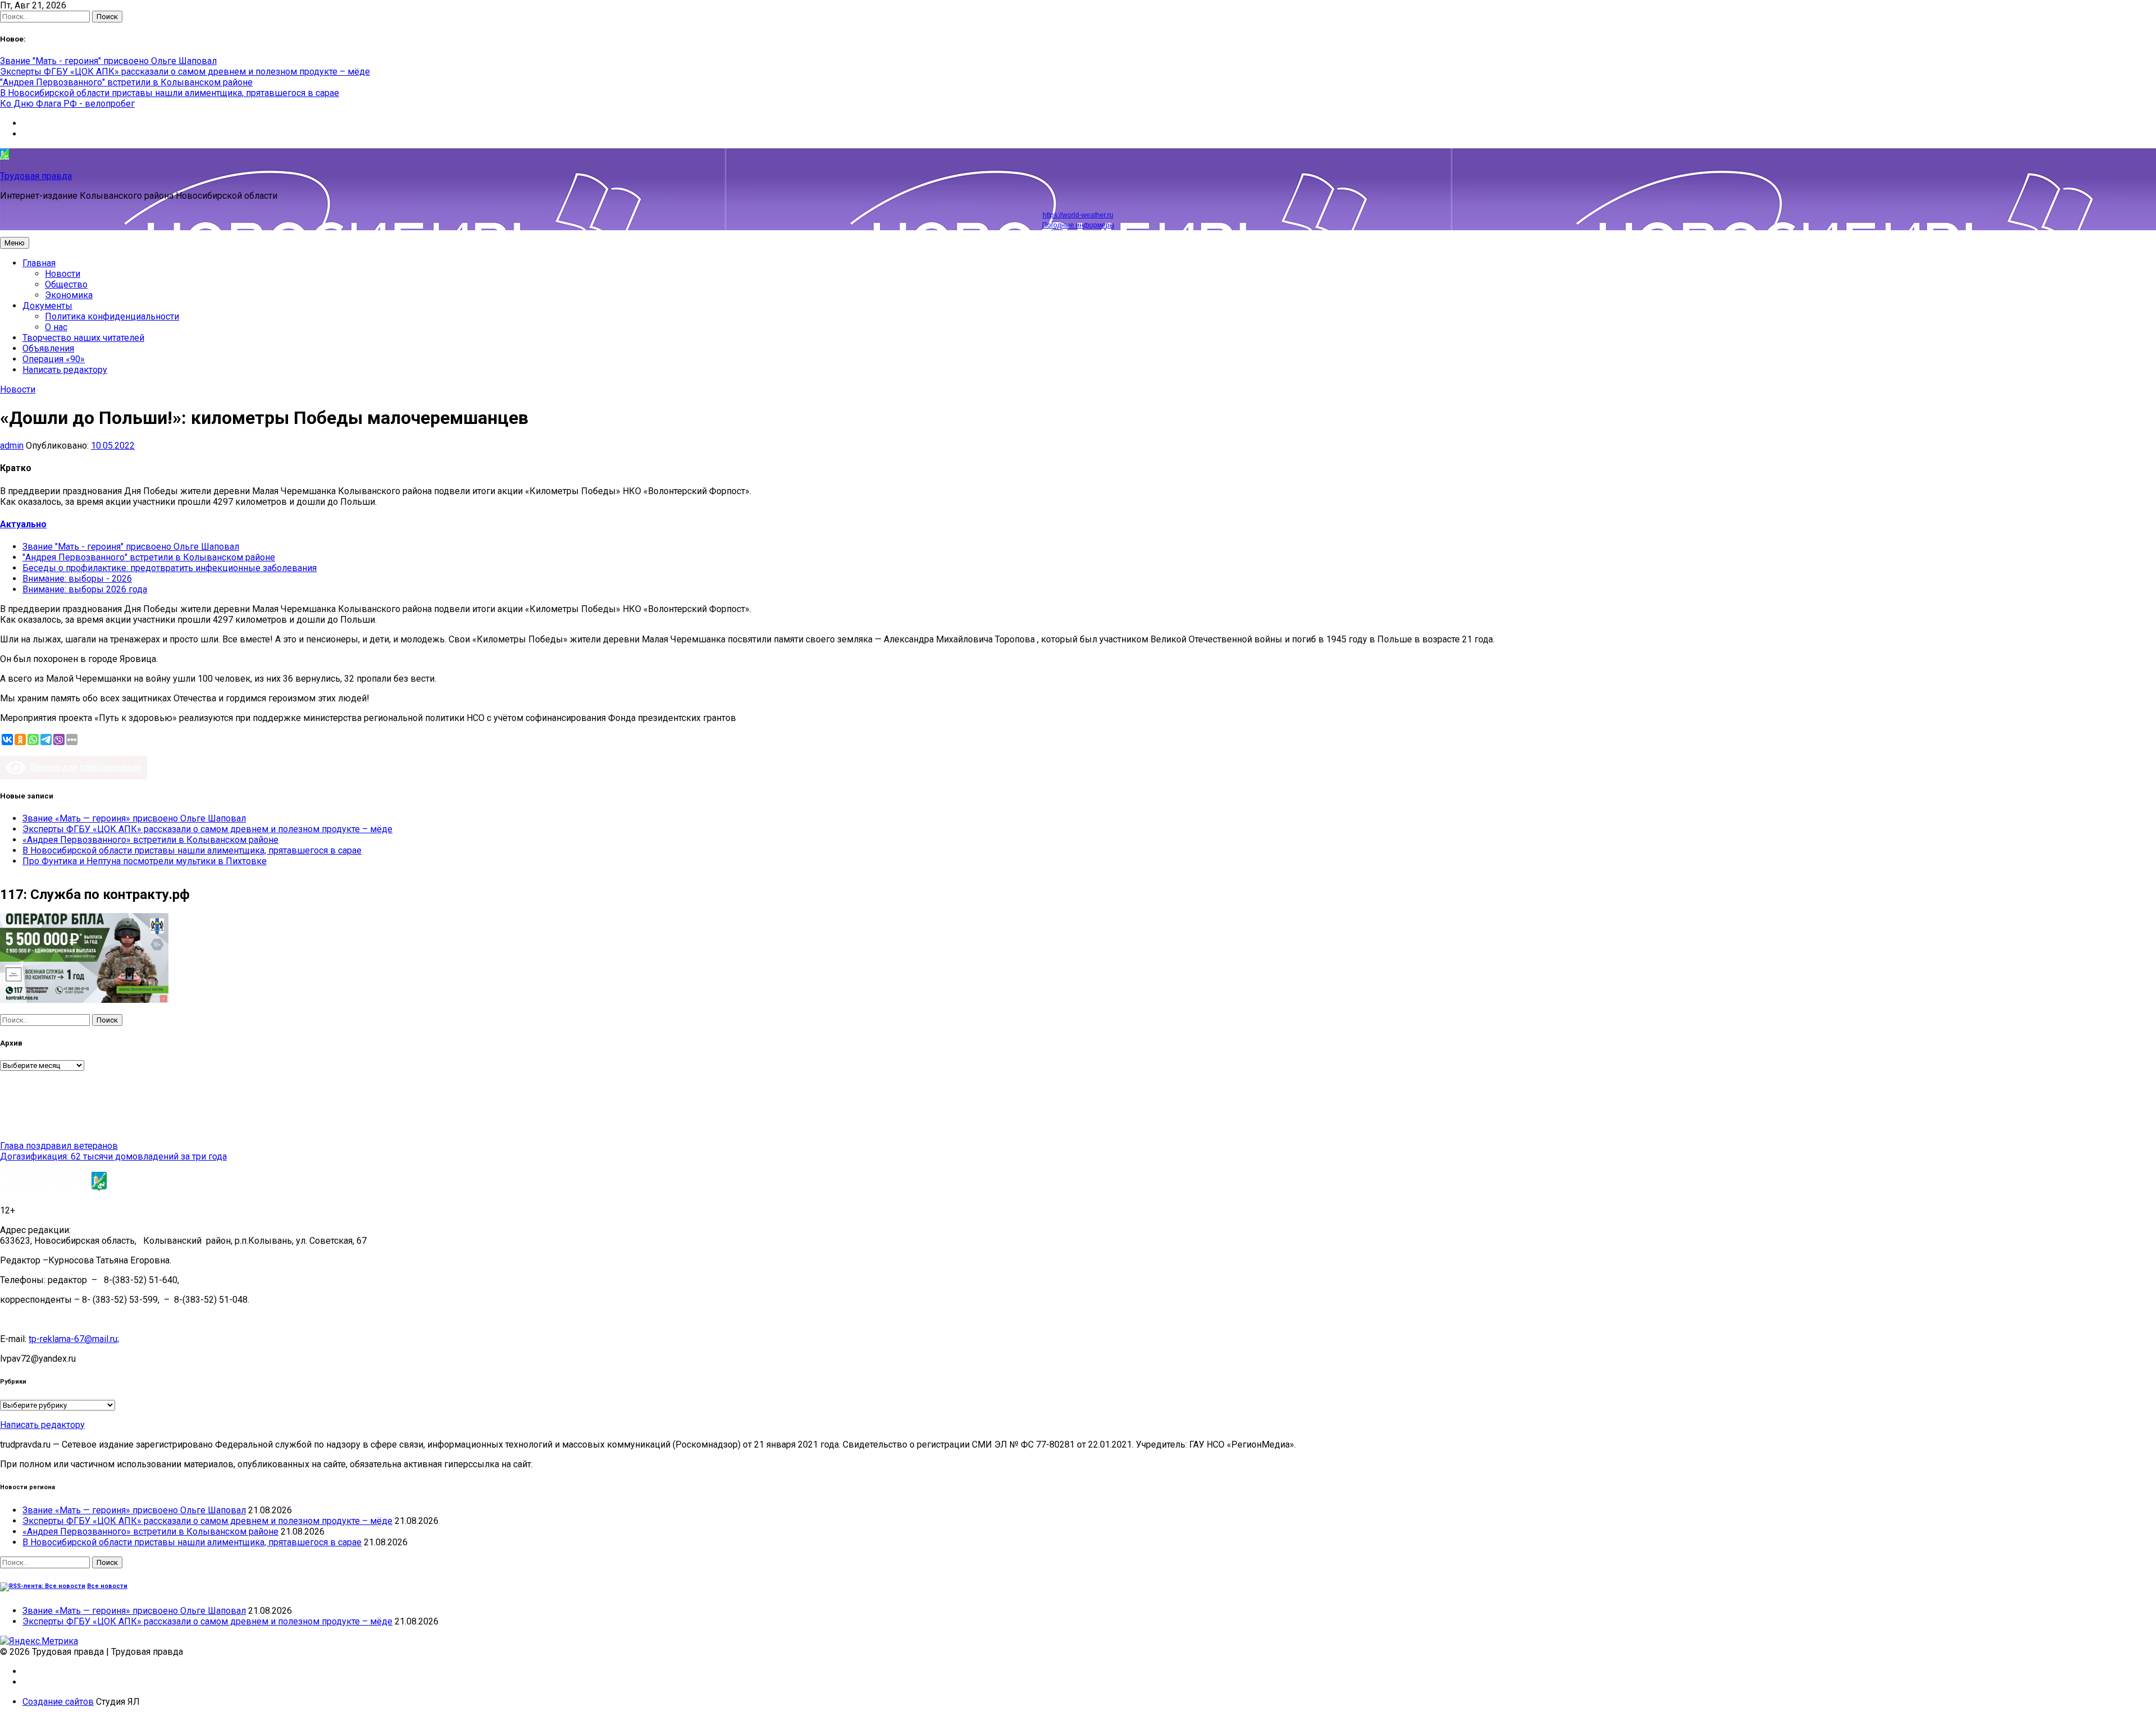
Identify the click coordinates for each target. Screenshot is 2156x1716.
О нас (56, 327)
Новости (63, 274)
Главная (39, 263)
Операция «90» (54, 359)
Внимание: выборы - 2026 (77, 579)
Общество (66, 284)
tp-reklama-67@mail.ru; (74, 1339)
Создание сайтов (58, 1702)
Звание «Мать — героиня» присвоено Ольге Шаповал (134, 818)
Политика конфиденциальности (112, 316)
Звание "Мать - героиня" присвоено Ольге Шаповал (108, 61)
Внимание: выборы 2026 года (85, 589)
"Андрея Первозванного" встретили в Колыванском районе (126, 82)
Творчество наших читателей (83, 338)
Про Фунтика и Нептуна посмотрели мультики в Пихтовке (145, 861)
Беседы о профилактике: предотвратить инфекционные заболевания (170, 568)
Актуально (23, 524)
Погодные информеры (1078, 225)
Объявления (48, 348)
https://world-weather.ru (1078, 215)
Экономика (69, 295)
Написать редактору (65, 370)
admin (12, 446)
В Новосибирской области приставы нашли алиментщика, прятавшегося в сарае (170, 93)
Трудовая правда (36, 176)
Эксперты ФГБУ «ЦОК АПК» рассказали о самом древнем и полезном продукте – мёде (185, 72)
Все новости (107, 1586)
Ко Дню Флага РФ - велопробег (67, 104)
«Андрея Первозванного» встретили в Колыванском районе (150, 840)
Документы (47, 306)
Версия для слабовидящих (84, 767)
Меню (15, 243)
